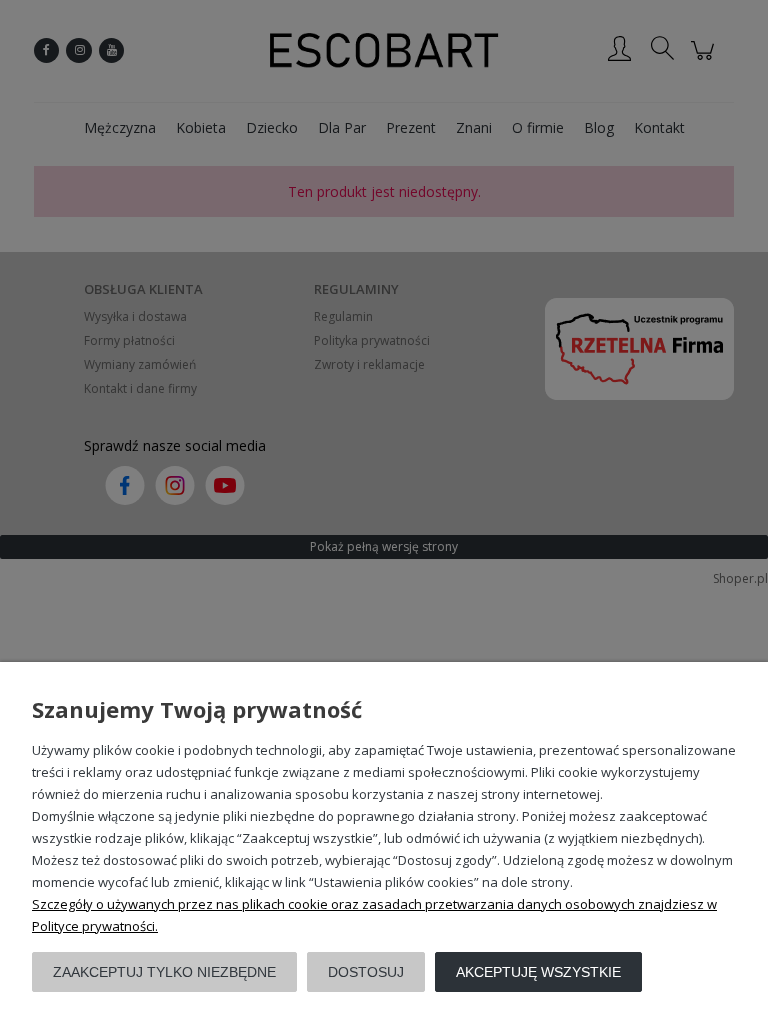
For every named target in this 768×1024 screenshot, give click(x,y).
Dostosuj (366, 972)
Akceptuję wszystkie (538, 972)
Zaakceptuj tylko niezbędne (164, 972)
